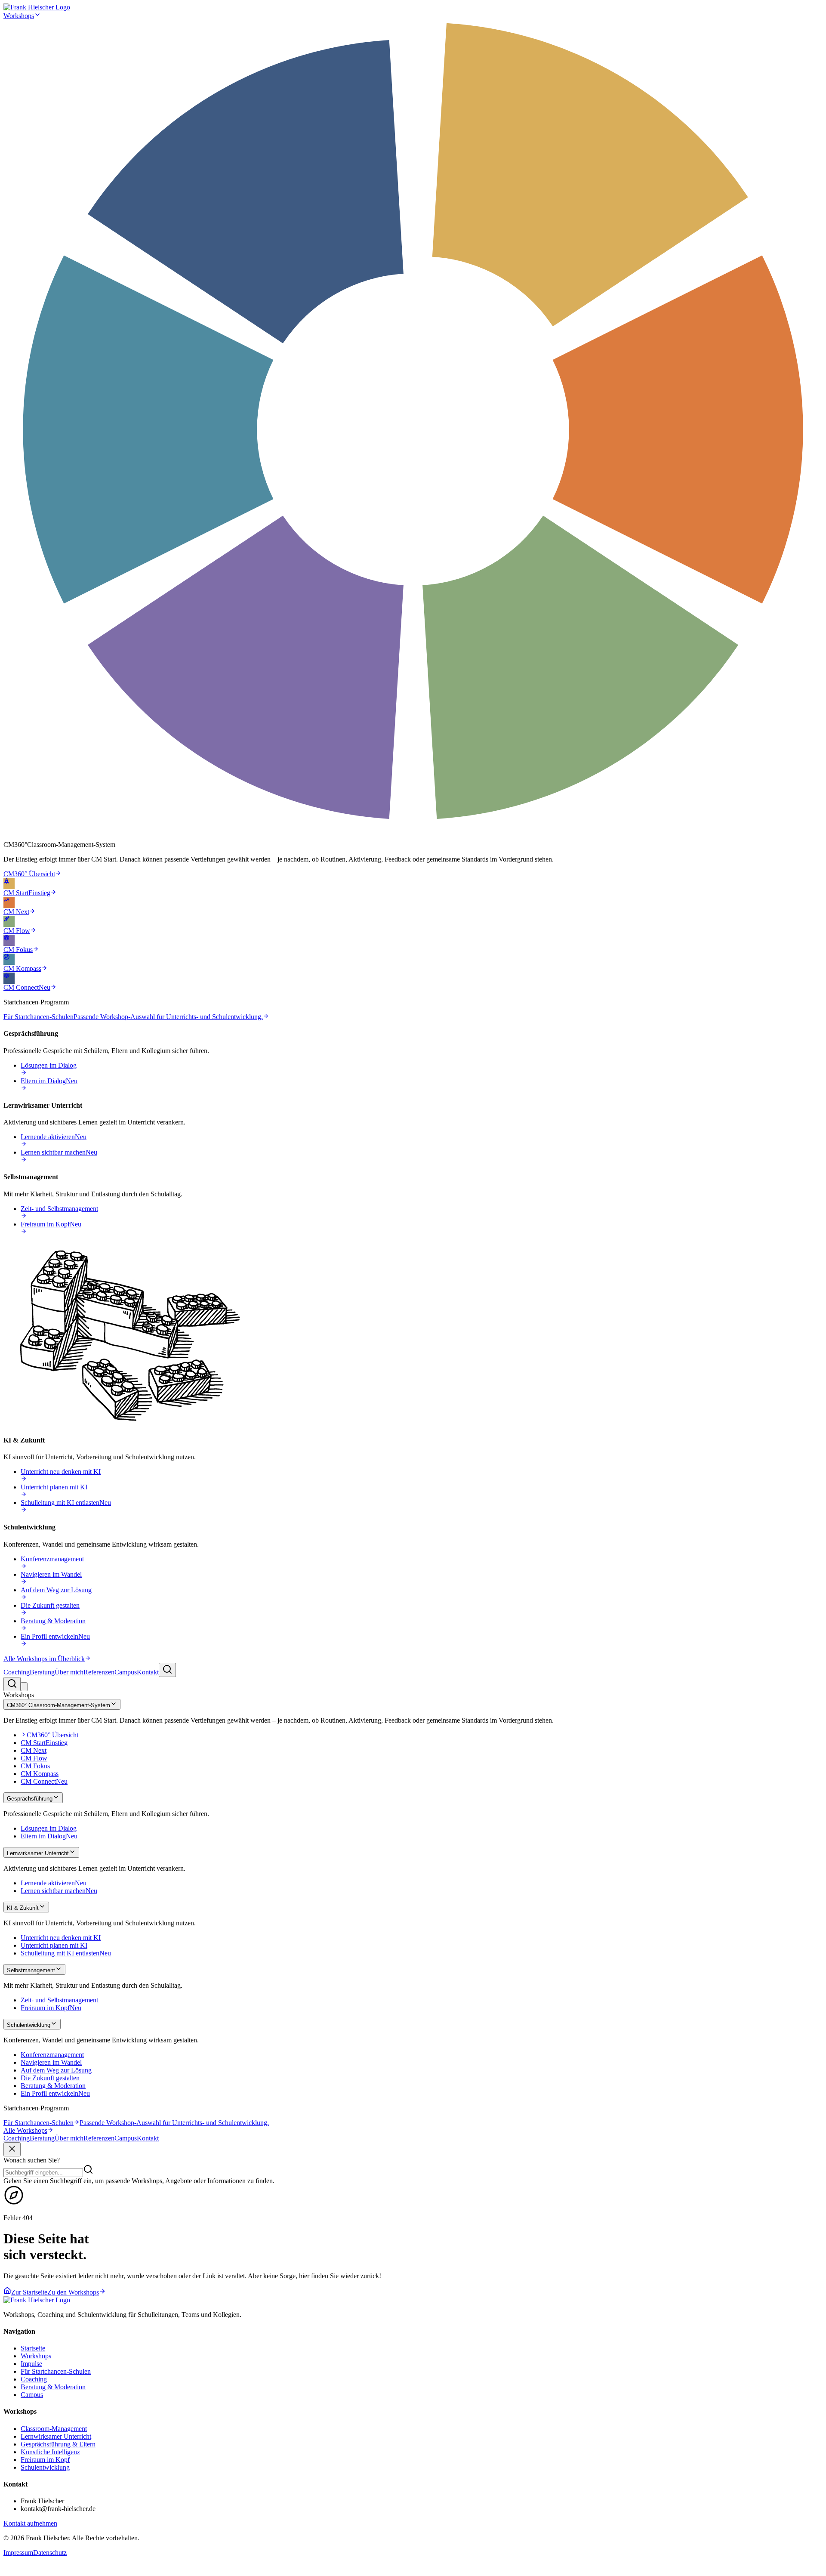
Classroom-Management (54, 2429)
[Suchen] (167, 1670)
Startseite (33, 2348)
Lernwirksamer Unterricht (56, 2436)
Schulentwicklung (45, 2467)
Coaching (17, 1672)
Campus (126, 1672)
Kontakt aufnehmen (30, 2523)
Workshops (19, 16)
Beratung (42, 1672)
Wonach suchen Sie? (32, 2160)
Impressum (18, 2553)
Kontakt (148, 1672)
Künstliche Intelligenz (50, 2452)
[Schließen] (12, 2149)
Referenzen (99, 1672)
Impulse (31, 2364)
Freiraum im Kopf (45, 2460)
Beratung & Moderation (53, 2387)
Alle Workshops (25, 2130)
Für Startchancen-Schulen (56, 2371)
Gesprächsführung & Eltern (58, 2444)
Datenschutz (50, 2553)
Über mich (69, 1672)
